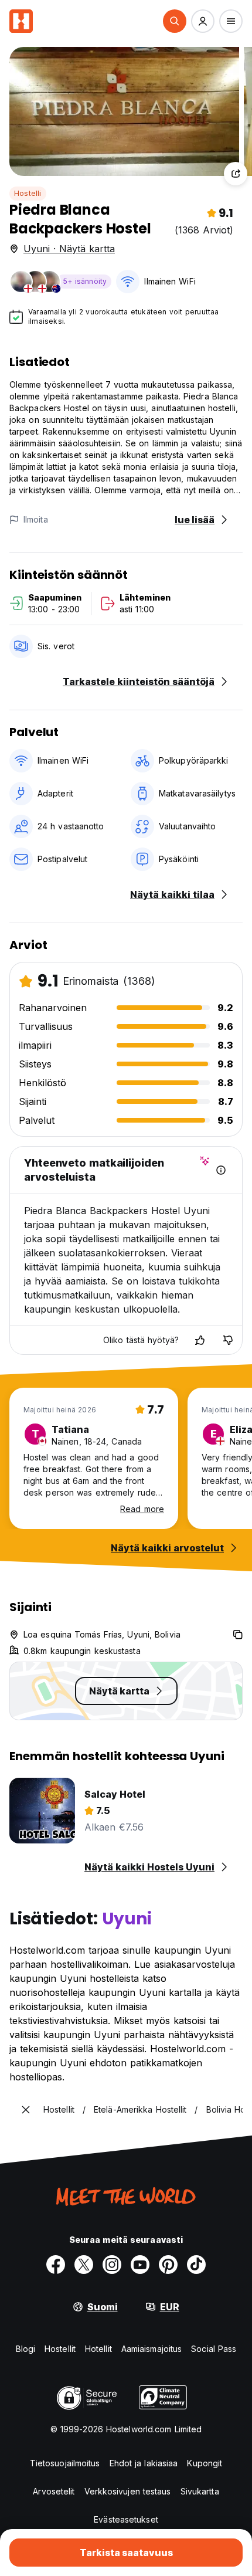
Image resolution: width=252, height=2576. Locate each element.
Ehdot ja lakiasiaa (144, 2463)
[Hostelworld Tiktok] (196, 2265)
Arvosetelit (54, 2491)
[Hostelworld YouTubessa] (140, 2265)
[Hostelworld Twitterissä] (84, 2265)
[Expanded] (26, 2110)
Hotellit (98, 2349)
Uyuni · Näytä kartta (69, 249)
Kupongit (205, 2463)
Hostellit (60, 2349)
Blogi (26, 2349)
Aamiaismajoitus (152, 2349)
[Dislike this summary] (228, 1340)
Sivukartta (200, 2491)
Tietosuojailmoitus (65, 2463)
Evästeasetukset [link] (126, 2519)
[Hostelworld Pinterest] (168, 2265)
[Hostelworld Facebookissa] (56, 2265)
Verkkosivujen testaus (128, 2491)
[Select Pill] (175, 21)
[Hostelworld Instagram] (112, 2265)
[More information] (221, 1170)
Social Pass (214, 2349)
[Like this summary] (200, 1340)
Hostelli (28, 193)
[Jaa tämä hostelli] (236, 174)
